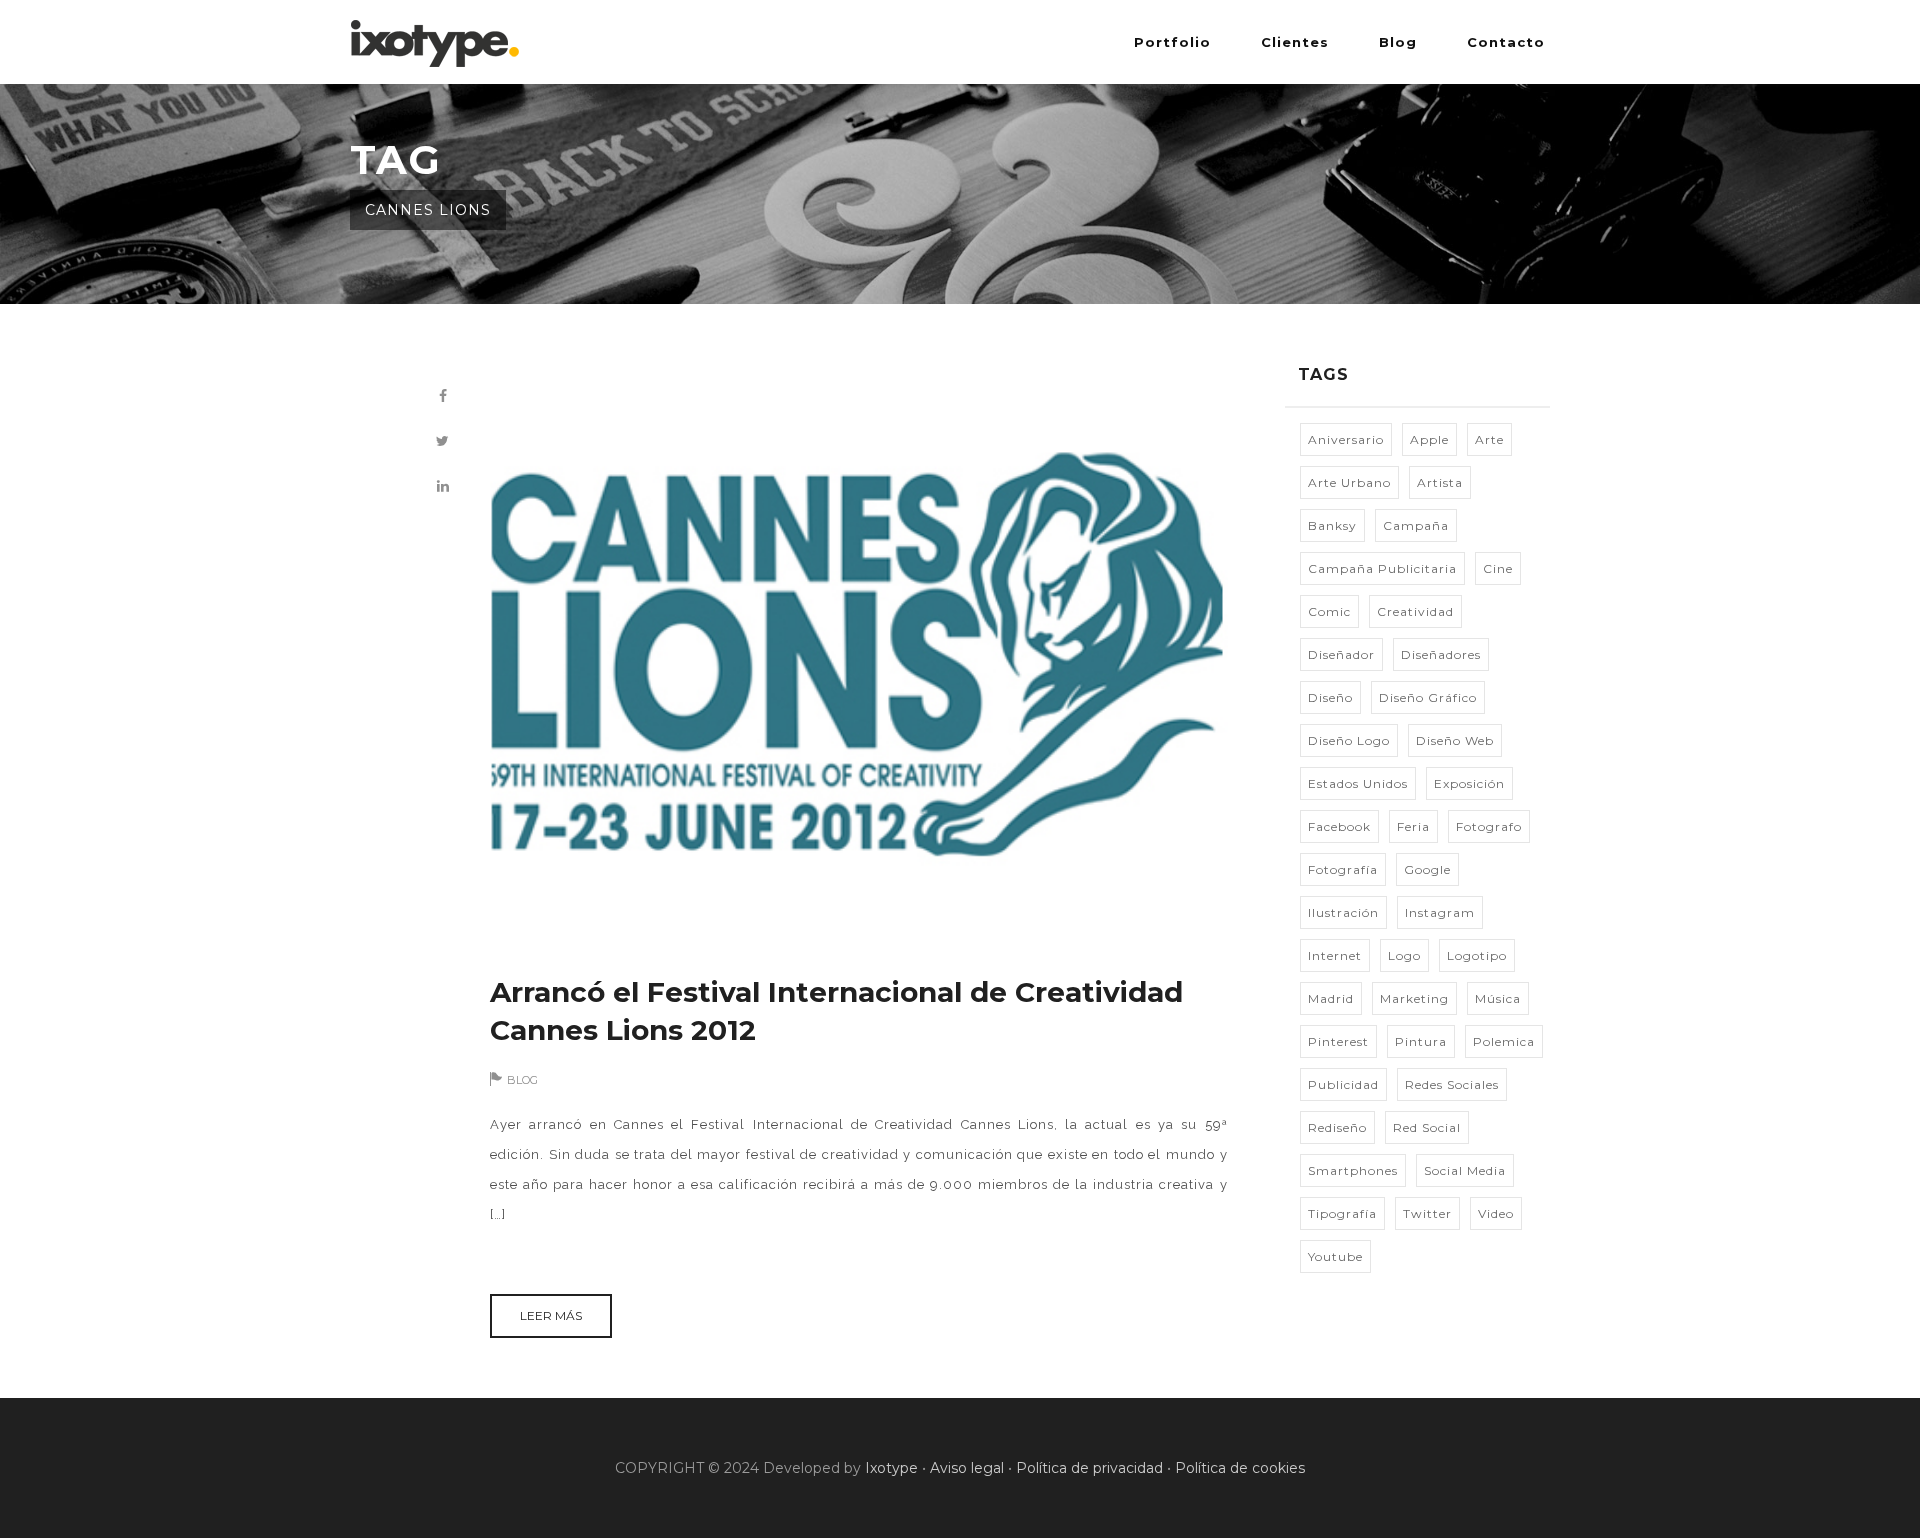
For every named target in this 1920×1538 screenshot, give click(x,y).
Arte (1489, 439)
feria (1413, 826)
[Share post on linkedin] (443, 486)
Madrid (1331, 998)
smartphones (1353, 1170)
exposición (1469, 783)
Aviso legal (967, 1468)
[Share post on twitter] (443, 441)
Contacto (1506, 42)
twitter (1427, 1213)
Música (1498, 998)
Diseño (1330, 697)
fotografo (1489, 826)
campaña (1416, 525)
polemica (1504, 1041)
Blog (1398, 42)
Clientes (1295, 42)
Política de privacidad (1089, 1468)
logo (1404, 955)
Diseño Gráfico (1428, 697)
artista (1440, 482)
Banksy (1332, 525)
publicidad (1343, 1084)
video (1496, 1213)
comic (1329, 611)
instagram (1440, 912)
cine (1498, 568)
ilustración (1343, 912)
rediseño (1337, 1127)
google (1427, 869)
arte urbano (1349, 482)
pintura (1421, 1041)
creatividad (1415, 611)
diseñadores (1441, 654)
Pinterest (1338, 1041)
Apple (1429, 439)
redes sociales (1452, 1084)
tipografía (1342, 1213)
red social (1427, 1127)
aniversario (1346, 439)
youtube (1335, 1256)
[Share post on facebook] (443, 396)
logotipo (1477, 955)
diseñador (1341, 654)
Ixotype (891, 1468)
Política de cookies (1240, 1468)
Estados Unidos (1358, 783)
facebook (1339, 826)
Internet (1335, 955)
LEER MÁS (551, 1315)
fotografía (1343, 869)
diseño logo (1349, 740)
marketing (1414, 998)
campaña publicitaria (1382, 568)
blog (522, 1080)
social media (1465, 1170)
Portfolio (1172, 42)
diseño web (1455, 740)
